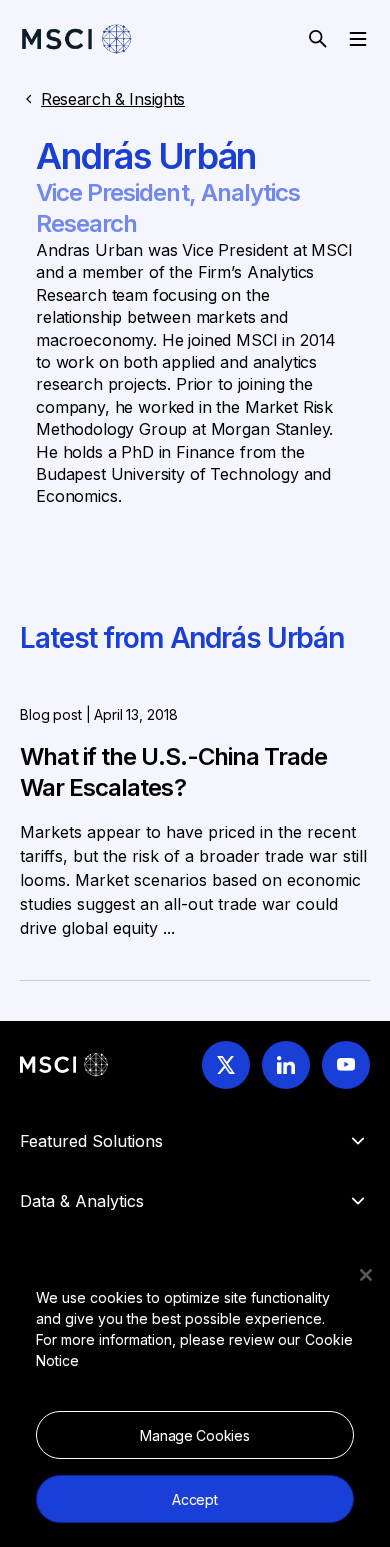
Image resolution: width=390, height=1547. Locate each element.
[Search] (318, 39)
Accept (194, 1499)
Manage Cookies (194, 1435)
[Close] (366, 1275)
